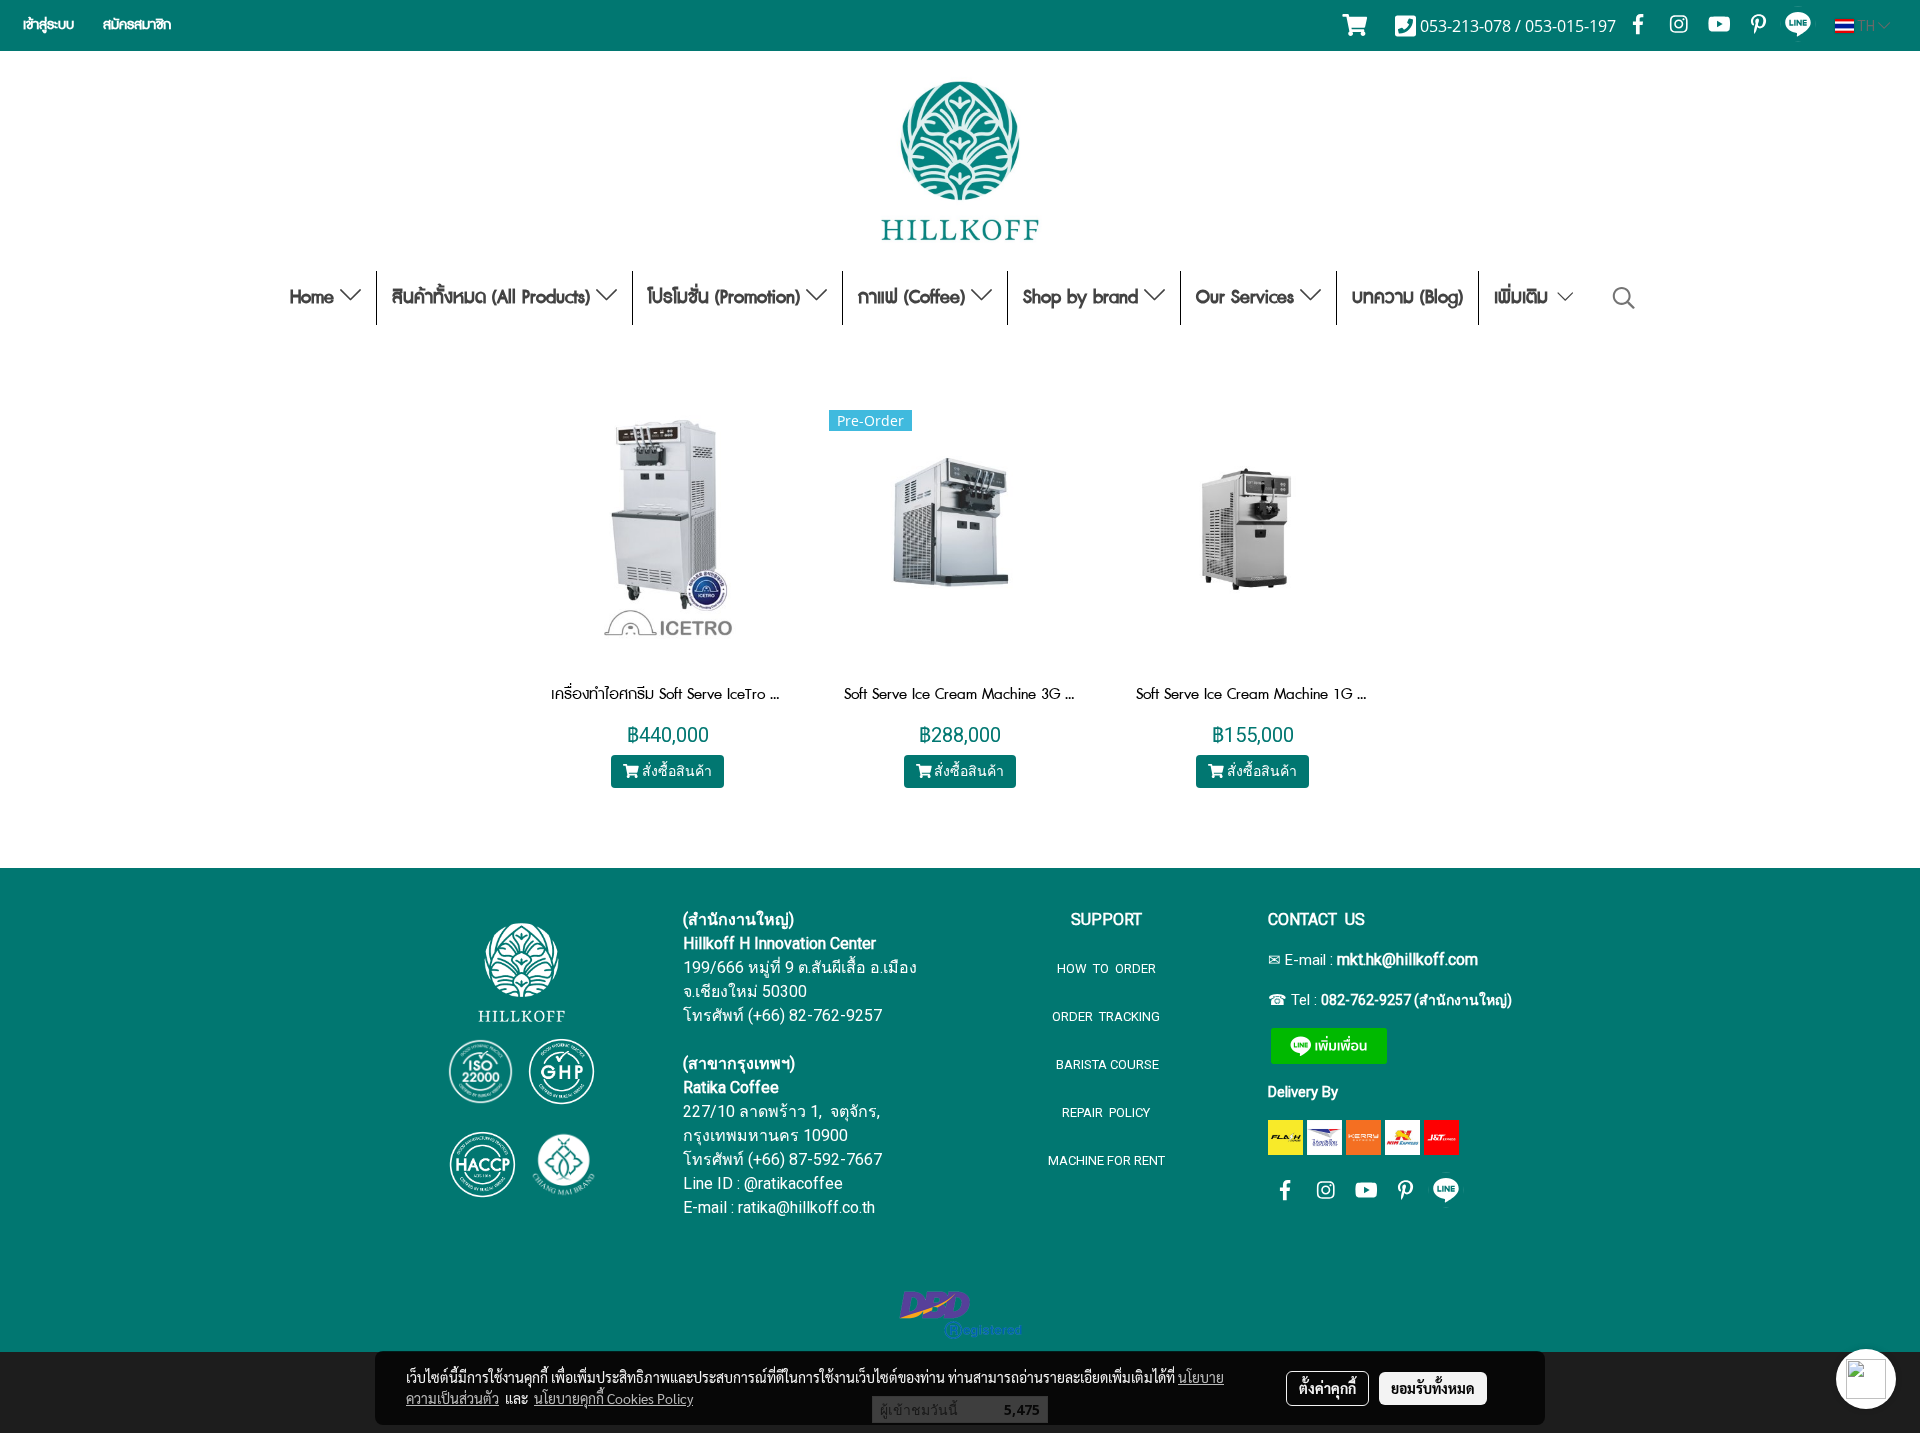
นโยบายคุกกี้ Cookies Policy (613, 1398)
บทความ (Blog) (1407, 298)
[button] (1624, 298)
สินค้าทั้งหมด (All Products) (494, 298)
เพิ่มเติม (1524, 298)
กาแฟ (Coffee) (914, 298)
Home (315, 298)
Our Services (1248, 298)
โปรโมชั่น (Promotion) (727, 298)
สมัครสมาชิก (137, 25)
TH (1866, 26)
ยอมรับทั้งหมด (1433, 1388)
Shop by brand (1083, 298)
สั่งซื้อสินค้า (675, 771)
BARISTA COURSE (1106, 1064)
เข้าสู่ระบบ (48, 25)
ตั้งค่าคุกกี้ (1327, 1388)
